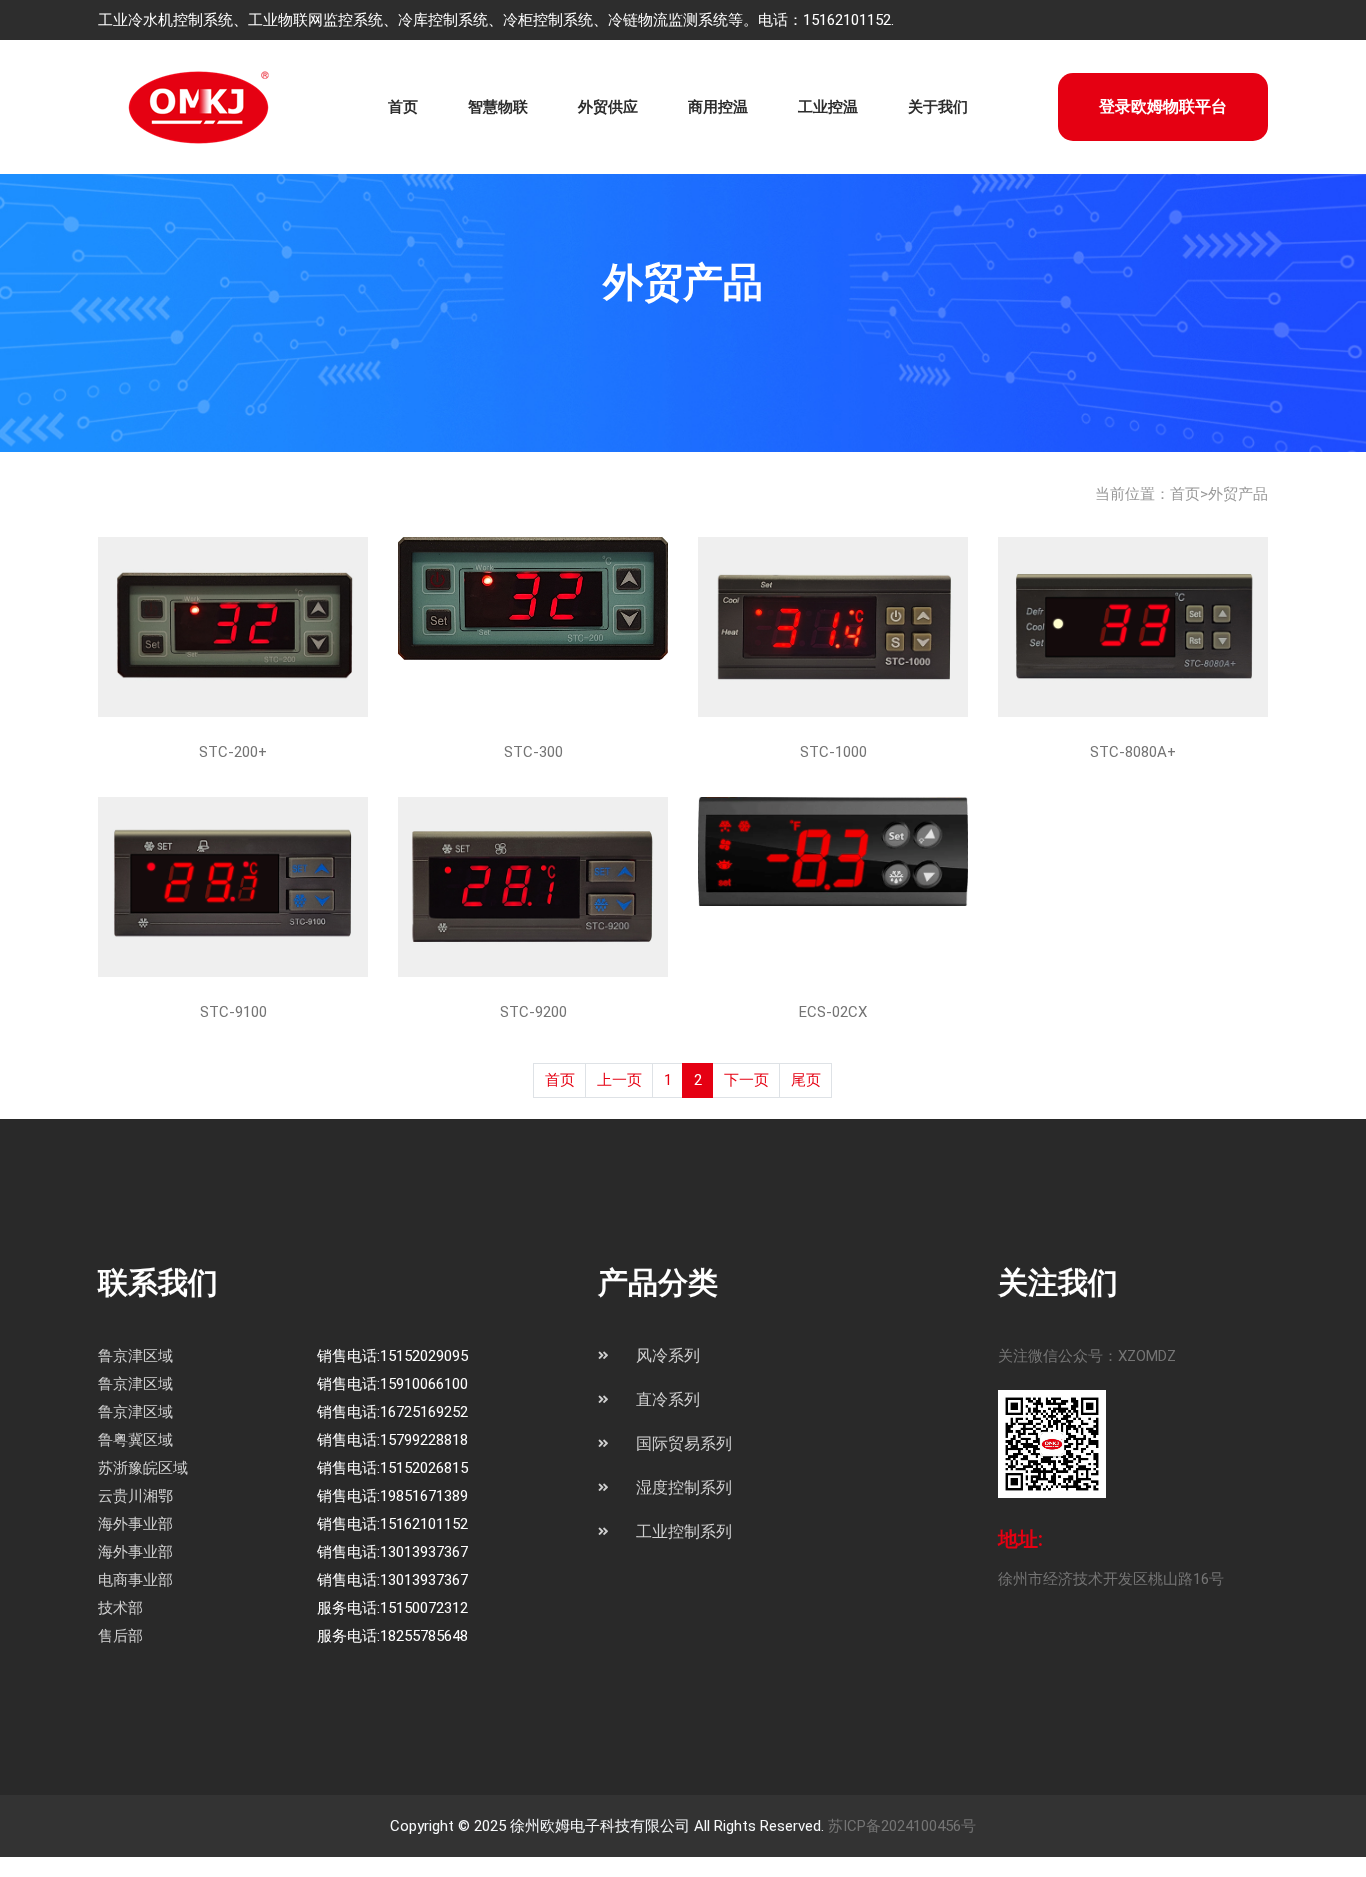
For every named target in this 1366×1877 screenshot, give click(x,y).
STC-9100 (233, 1012)
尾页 (806, 1080)
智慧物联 (498, 107)
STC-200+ (233, 752)
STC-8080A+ (1133, 752)
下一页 (746, 1080)
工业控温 (828, 107)
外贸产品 (1238, 494)
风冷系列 (668, 1355)
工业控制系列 (684, 1531)
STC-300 (533, 752)
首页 (403, 107)
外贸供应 (608, 107)
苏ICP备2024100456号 (902, 1826)
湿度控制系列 (684, 1487)
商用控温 (718, 107)
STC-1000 (833, 752)
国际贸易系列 (684, 1443)
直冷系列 (668, 1399)
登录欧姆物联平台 (1163, 106)
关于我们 (938, 107)
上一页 (619, 1080)
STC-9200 (533, 1012)
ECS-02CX (833, 1012)
